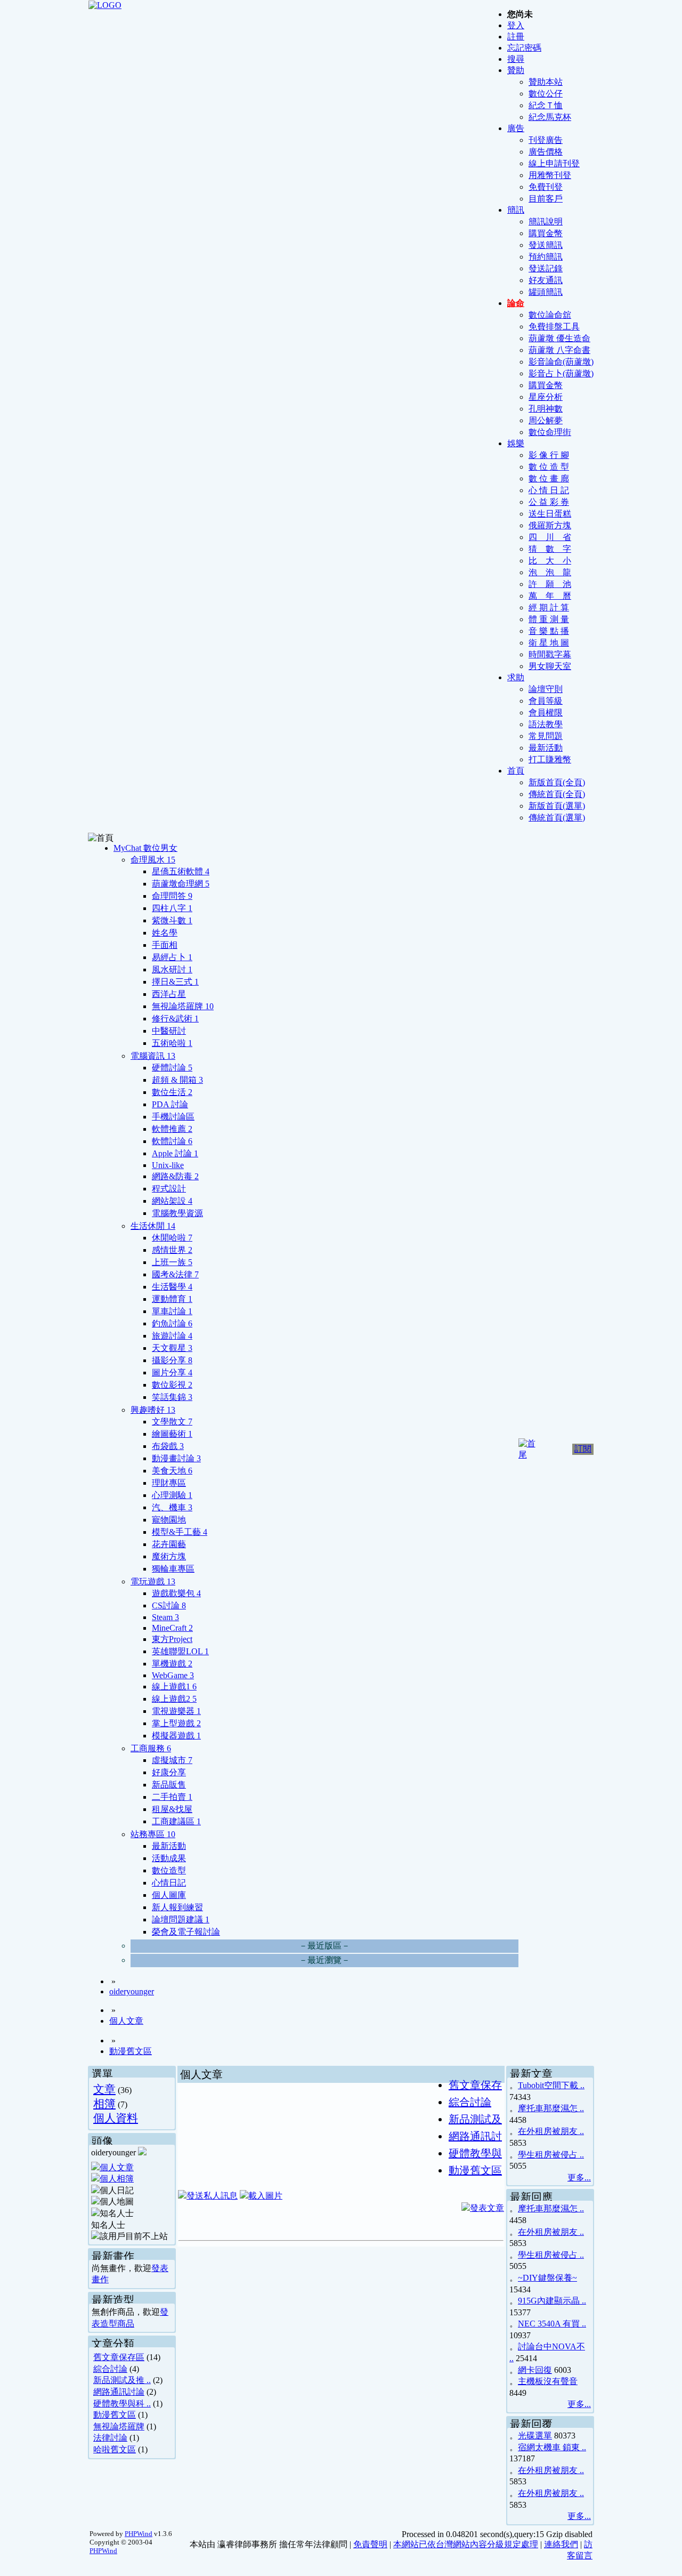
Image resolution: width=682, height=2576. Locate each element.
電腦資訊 (153, 1056)
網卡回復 (535, 2370)
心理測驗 (172, 1495)
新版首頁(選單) (557, 806)
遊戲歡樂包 (176, 1593)
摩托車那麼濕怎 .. (551, 2108)
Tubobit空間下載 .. (551, 2085)
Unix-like (168, 1165)
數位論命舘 (550, 315)
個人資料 (116, 2118)
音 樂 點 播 (549, 631)
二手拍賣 (172, 1797)
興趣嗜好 (153, 1410)
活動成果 (169, 1858)
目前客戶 (546, 199)
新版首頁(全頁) (557, 782)
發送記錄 (546, 268)
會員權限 (546, 713)
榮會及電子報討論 (186, 1932)
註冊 (516, 37)
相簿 (104, 2103)
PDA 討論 (170, 1104)
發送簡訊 (546, 245)
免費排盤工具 (554, 327)
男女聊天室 (550, 666)
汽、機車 (172, 1507)
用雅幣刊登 (550, 175)
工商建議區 (176, 1821)
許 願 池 (550, 584)
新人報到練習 (177, 1907)
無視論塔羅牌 (183, 1006)
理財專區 (169, 1483)
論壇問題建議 (181, 1919)
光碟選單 (535, 2436)
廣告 (516, 128)
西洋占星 (169, 994)
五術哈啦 (172, 1043)
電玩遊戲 (153, 1581)
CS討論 (169, 1605)
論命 (516, 303)
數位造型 (169, 1870)
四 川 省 (550, 537)
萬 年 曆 (550, 596)
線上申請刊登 (554, 163)
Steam (165, 1617)
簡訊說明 (546, 222)
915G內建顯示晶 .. (552, 2301)
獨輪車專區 (173, 1569)
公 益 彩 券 (549, 502)
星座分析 (546, 397)
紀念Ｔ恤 (546, 105)
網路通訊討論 (119, 2392)
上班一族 (172, 1262)
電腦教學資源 (177, 1213)
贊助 (516, 70)
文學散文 (172, 1422)
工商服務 (151, 1748)
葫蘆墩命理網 (181, 884)
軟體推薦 (172, 1129)
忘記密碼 (524, 48)
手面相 (165, 945)
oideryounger (132, 1991)
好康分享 (169, 1772)
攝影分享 (172, 1360)
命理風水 (153, 860)
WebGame (173, 1675)
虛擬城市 (172, 1760)
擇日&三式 (175, 982)
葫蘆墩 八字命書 (559, 350)
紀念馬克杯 (550, 117)
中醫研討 (169, 1031)
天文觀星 (172, 1348)
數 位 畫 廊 (549, 478)
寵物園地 (169, 1520)
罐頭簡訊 (546, 292)
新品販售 (169, 1785)
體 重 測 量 (549, 619)
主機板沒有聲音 (548, 2381)
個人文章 (126, 2021)
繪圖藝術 (172, 1434)
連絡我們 (561, 2544)
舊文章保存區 (119, 2357)
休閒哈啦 (172, 1238)
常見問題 (546, 736)
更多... (579, 2177)
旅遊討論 (172, 1336)
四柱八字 (172, 908)
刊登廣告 (546, 140)
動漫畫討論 (176, 1458)
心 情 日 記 (549, 490)
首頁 (516, 771)
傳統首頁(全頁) (557, 794)
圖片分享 (172, 1372)
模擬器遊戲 (176, 1736)
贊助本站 (546, 82)
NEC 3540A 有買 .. (552, 2324)
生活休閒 (153, 1226)
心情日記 (169, 1883)
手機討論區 (173, 1117)
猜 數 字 (550, 549)
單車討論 (172, 1311)
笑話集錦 (172, 1397)
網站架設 (172, 1201)
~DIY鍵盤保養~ (547, 2278)
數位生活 (172, 1092)
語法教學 (546, 724)
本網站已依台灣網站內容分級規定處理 (466, 2544)
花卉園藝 (169, 1544)
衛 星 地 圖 (549, 643)
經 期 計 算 (549, 607)
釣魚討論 (172, 1323)
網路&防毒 (175, 1176)
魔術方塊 (169, 1556)
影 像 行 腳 (549, 455)
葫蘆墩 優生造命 (559, 338)
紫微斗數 (172, 920)
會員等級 (546, 701)
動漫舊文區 (131, 2051)
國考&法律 (175, 1274)
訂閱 (583, 1449)
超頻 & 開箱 (177, 1080)
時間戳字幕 (550, 654)
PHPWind (139, 2534)
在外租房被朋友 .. (551, 2131)
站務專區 (153, 1834)
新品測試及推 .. (122, 2380)
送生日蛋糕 (550, 514)
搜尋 (516, 59)
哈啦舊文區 (115, 2449)
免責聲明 (370, 2544)
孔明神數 (546, 409)
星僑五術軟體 (181, 871)
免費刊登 (546, 187)
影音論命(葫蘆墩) (561, 362)
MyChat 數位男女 (145, 848)
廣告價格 (546, 152)
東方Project (172, 1639)
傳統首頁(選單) (557, 818)
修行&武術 (175, 1019)
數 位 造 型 (549, 467)
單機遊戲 (172, 1664)
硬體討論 (172, 1068)
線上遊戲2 (174, 1699)
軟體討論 (172, 1141)
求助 (516, 677)
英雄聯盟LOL (180, 1651)
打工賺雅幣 (550, 759)
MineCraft (172, 1628)
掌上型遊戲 (176, 1723)
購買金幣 (546, 233)
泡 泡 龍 (550, 572)
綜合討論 (110, 2369)
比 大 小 (550, 561)
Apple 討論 (175, 1153)
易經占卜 (172, 957)
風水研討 (172, 969)
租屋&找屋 (172, 1809)
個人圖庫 (169, 1895)
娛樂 (516, 443)
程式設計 (169, 1189)
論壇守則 (546, 689)
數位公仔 (546, 94)
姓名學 (165, 933)
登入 (516, 25)
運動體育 (172, 1299)
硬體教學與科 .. (122, 2404)
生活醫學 (172, 1287)
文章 (104, 2089)
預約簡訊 (546, 257)
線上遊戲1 (174, 1687)
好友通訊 (546, 280)
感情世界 (172, 1250)
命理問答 (172, 896)
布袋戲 (168, 1446)
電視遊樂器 (176, 1711)
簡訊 (516, 210)
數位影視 (172, 1385)
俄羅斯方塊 (550, 525)
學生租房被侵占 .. (551, 2155)
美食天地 (172, 1471)
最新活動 (546, 748)
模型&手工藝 (180, 1532)
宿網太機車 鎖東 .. (552, 2447)
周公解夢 (546, 420)
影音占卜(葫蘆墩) (561, 373)
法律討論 (110, 2438)
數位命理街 (550, 432)
